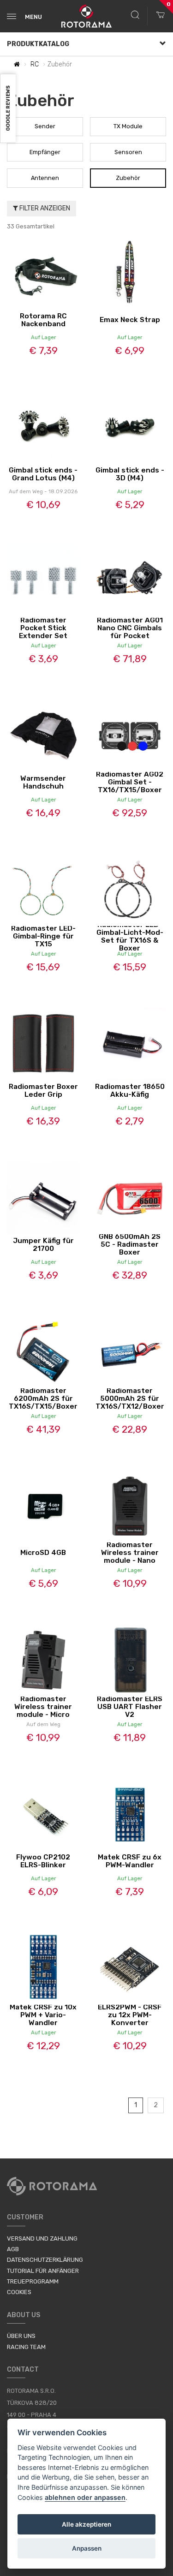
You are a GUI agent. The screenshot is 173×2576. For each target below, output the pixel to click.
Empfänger (45, 152)
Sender (45, 126)
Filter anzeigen (44, 208)
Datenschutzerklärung (45, 2260)
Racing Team (26, 2347)
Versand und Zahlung (42, 2238)
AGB (13, 2249)
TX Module (128, 126)
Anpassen (87, 2548)
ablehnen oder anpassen (85, 2497)
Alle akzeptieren (86, 2524)
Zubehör (128, 178)
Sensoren (128, 152)
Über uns (21, 2336)
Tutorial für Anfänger (43, 2271)
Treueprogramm (33, 2281)
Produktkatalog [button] (38, 44)
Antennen (45, 178)
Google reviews (8, 109)
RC (35, 64)
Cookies (19, 2292)
